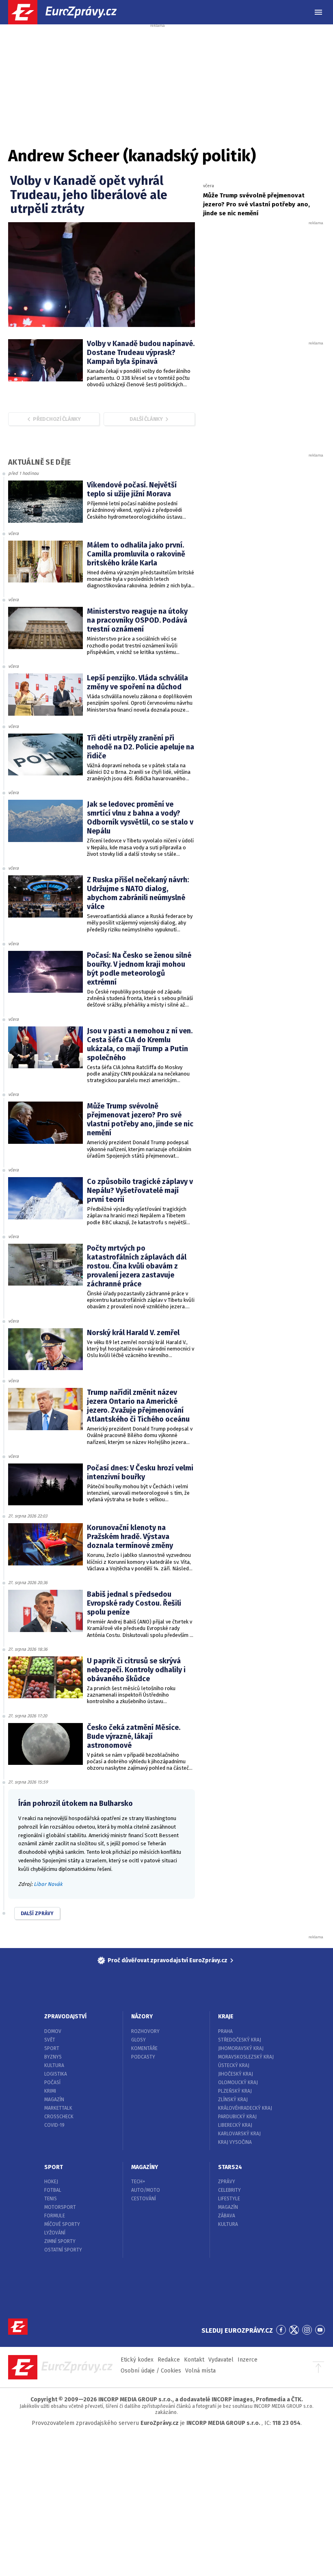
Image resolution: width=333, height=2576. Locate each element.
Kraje (226, 2016)
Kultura (54, 2065)
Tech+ (138, 2182)
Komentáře (144, 2048)
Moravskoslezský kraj (246, 2057)
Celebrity (229, 2190)
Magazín (54, 2100)
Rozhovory (145, 2031)
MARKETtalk (58, 2108)
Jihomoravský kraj (241, 2048)
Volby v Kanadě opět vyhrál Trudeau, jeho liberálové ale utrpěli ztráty (89, 195)
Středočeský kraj (240, 2040)
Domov (53, 2031)
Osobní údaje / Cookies (151, 2371)
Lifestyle (229, 2199)
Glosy (138, 2040)
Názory (142, 2016)
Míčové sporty (62, 2224)
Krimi (50, 2091)
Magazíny (145, 2167)
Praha (225, 2031)
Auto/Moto (146, 2190)
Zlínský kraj (233, 2100)
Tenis (51, 2199)
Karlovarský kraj (239, 2134)
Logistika (56, 2074)
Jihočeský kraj (236, 2074)
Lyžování (55, 2233)
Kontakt (194, 2360)
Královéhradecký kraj (245, 2108)
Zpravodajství (65, 2016)
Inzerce (248, 2360)
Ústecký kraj (234, 2065)
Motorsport (60, 2207)
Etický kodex (137, 2360)
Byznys (53, 2057)
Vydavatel (221, 2360)
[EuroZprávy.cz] (69, 12)
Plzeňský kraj (235, 2091)
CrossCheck (59, 2117)
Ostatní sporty (63, 2250)
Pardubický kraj (237, 2117)
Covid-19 (54, 2125)
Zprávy (227, 2182)
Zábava (227, 2216)
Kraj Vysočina (235, 2142)
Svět (50, 2040)
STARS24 (230, 2167)
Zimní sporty (60, 2241)
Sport (52, 2048)
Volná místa (200, 2371)
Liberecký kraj (235, 2125)
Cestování (144, 2199)
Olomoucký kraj (238, 2082)
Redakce (169, 2360)
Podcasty (143, 2057)
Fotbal (53, 2190)
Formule (55, 2216)
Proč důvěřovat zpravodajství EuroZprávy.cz (168, 1960)
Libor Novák (48, 1884)
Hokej (51, 2182)
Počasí (52, 2082)
